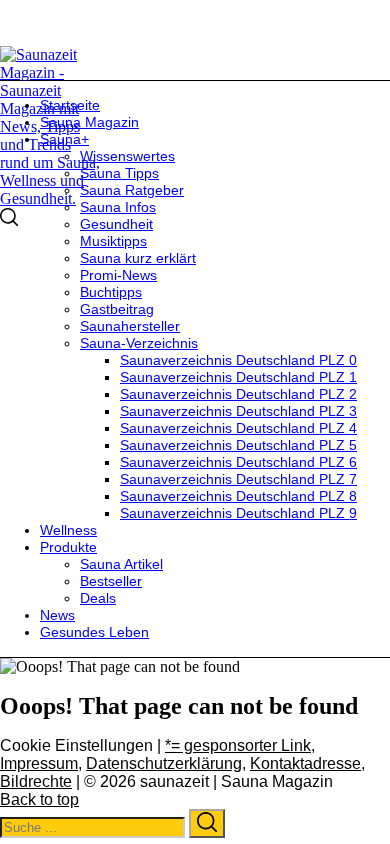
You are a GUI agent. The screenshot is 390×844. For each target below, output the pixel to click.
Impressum (39, 763)
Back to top (39, 799)
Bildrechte (36, 781)
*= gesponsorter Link (238, 745)
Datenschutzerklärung (164, 763)
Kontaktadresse (305, 763)
